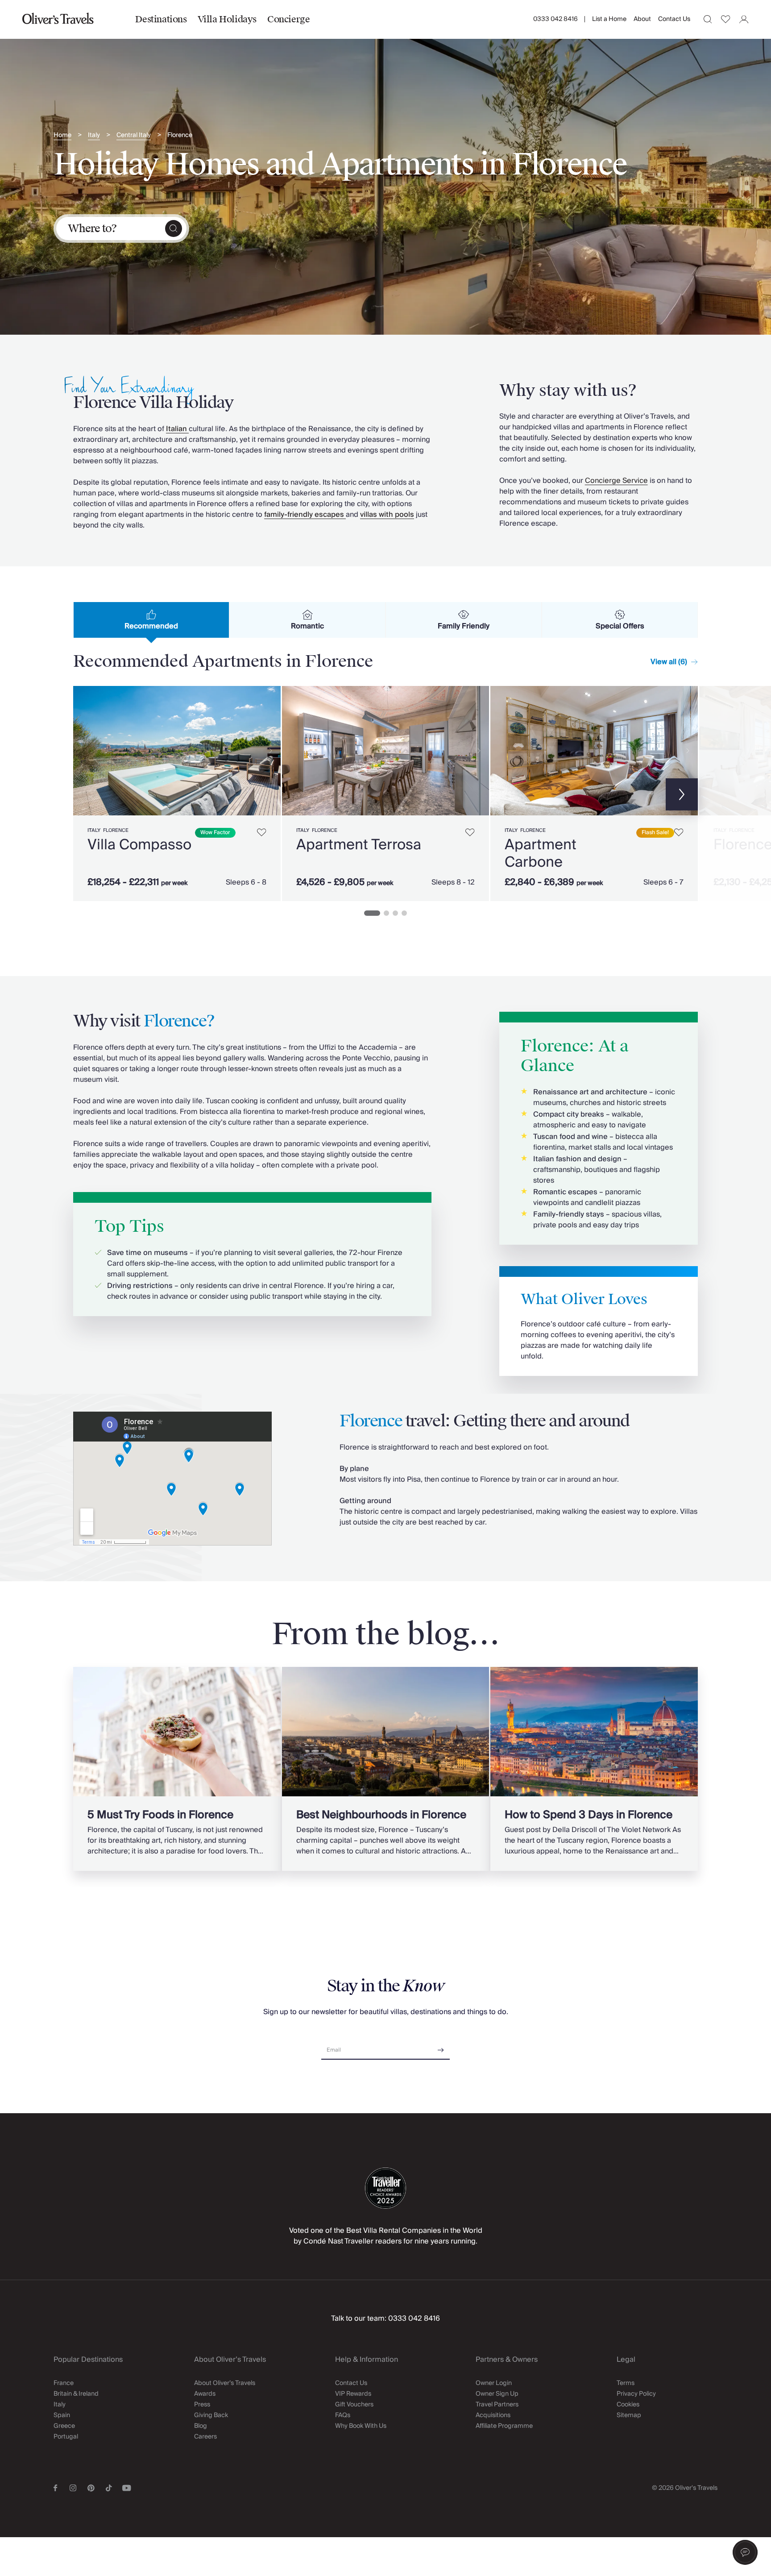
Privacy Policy (636, 2394)
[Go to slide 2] (386, 913)
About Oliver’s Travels (225, 2383)
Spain (62, 2415)
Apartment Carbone (541, 853)
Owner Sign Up (497, 2394)
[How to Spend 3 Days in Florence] (594, 1769)
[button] (745, 2552)
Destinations (161, 19)
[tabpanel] (385, 792)
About (642, 19)
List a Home (609, 19)
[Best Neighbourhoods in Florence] (386, 1769)
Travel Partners (497, 2405)
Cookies (628, 2405)
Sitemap (629, 2415)
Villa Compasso (139, 845)
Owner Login (494, 2383)
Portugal (66, 2437)
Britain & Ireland (76, 2394)
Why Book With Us (361, 2426)
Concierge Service (616, 481)
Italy (94, 135)
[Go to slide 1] (372, 913)
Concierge (288, 19)
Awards (205, 2394)
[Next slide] (269, 751)
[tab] (151, 620)
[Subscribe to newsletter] (441, 2047)
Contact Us (674, 19)
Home (62, 135)
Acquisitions (493, 2415)
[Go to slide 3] (395, 913)
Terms (626, 2383)
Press (202, 2405)
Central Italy (134, 135)
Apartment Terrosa (359, 845)
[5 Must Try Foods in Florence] (177, 1769)
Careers (205, 2437)
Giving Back (211, 2415)
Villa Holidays (227, 19)
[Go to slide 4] (404, 913)
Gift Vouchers (354, 2405)
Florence (180, 135)
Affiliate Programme (504, 2426)
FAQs (343, 2415)
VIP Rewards (353, 2394)
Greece (64, 2426)
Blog (201, 2426)
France (64, 2383)
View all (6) (669, 662)
